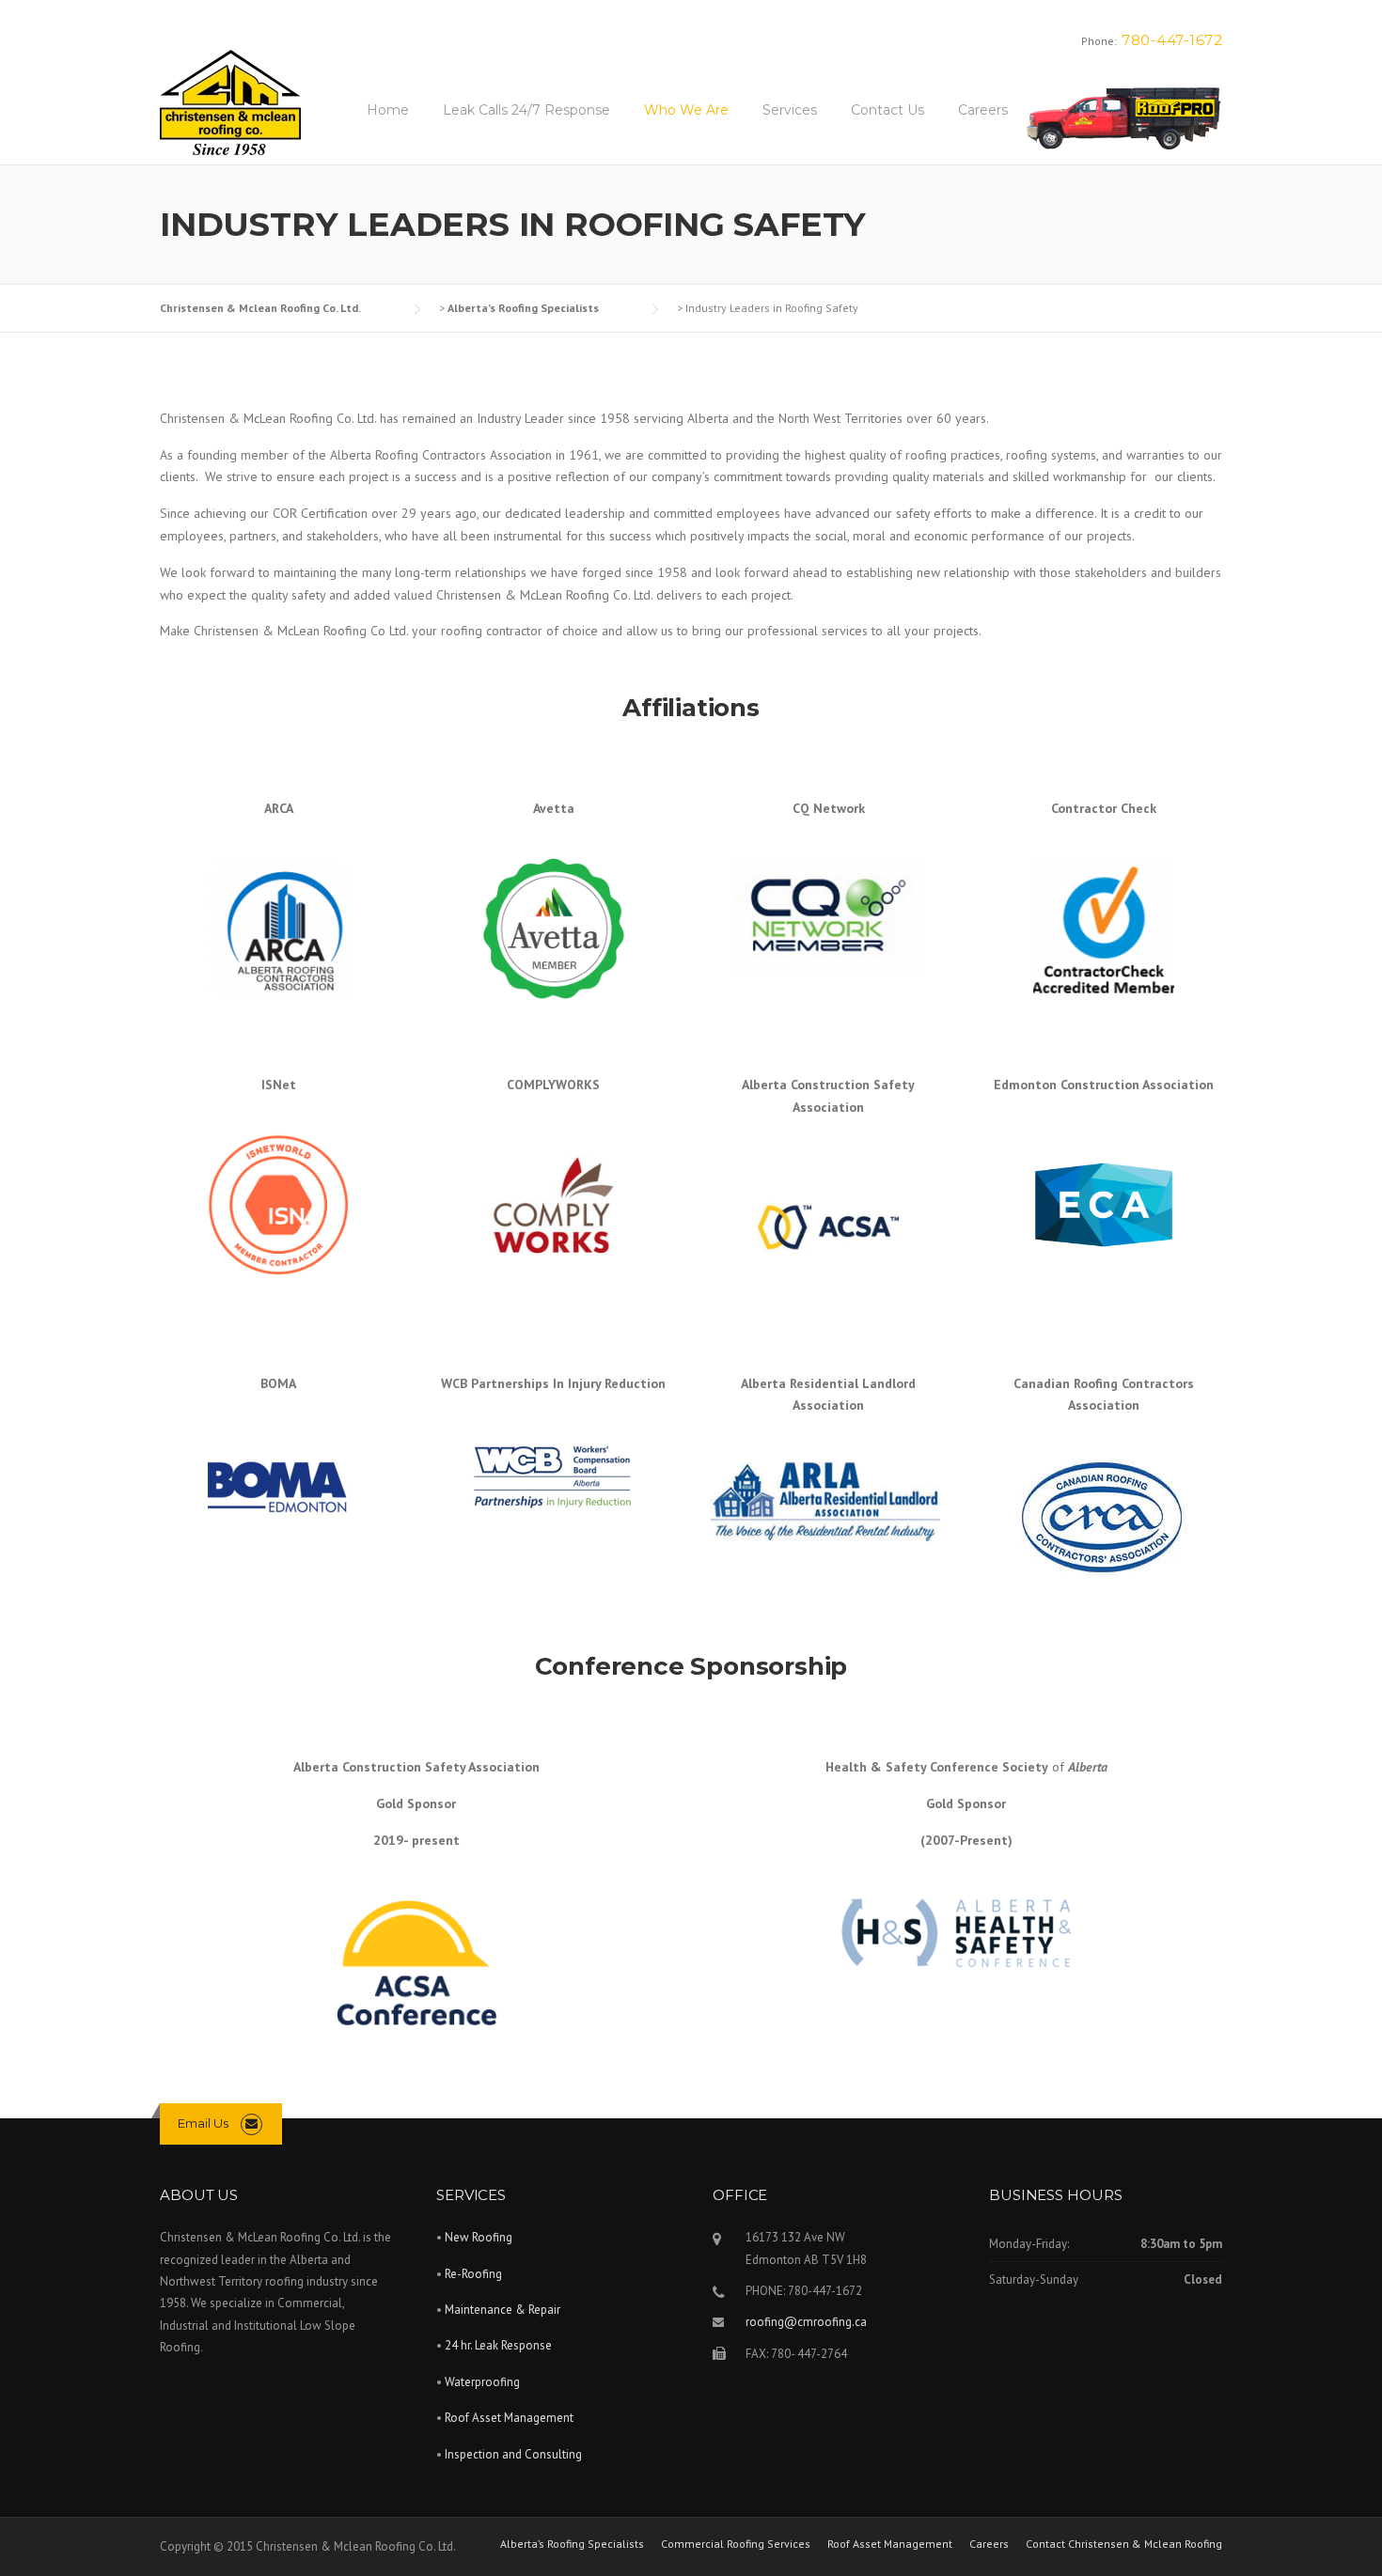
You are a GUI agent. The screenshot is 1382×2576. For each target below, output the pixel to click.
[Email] (251, 2123)
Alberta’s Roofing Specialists (572, 2544)
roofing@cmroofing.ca (806, 2322)
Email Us (203, 2123)
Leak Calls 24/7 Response (526, 110)
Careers (983, 110)
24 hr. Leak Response (498, 2345)
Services (790, 110)
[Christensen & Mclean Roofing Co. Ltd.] (230, 104)
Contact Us (887, 110)
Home (388, 110)
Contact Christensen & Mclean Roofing (1124, 2544)
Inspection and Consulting (513, 2454)
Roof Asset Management (1123, 108)
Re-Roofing (473, 2274)
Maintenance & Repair (503, 2310)
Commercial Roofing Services (736, 2544)
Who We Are (686, 110)
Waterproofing (482, 2382)
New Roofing (479, 2237)
